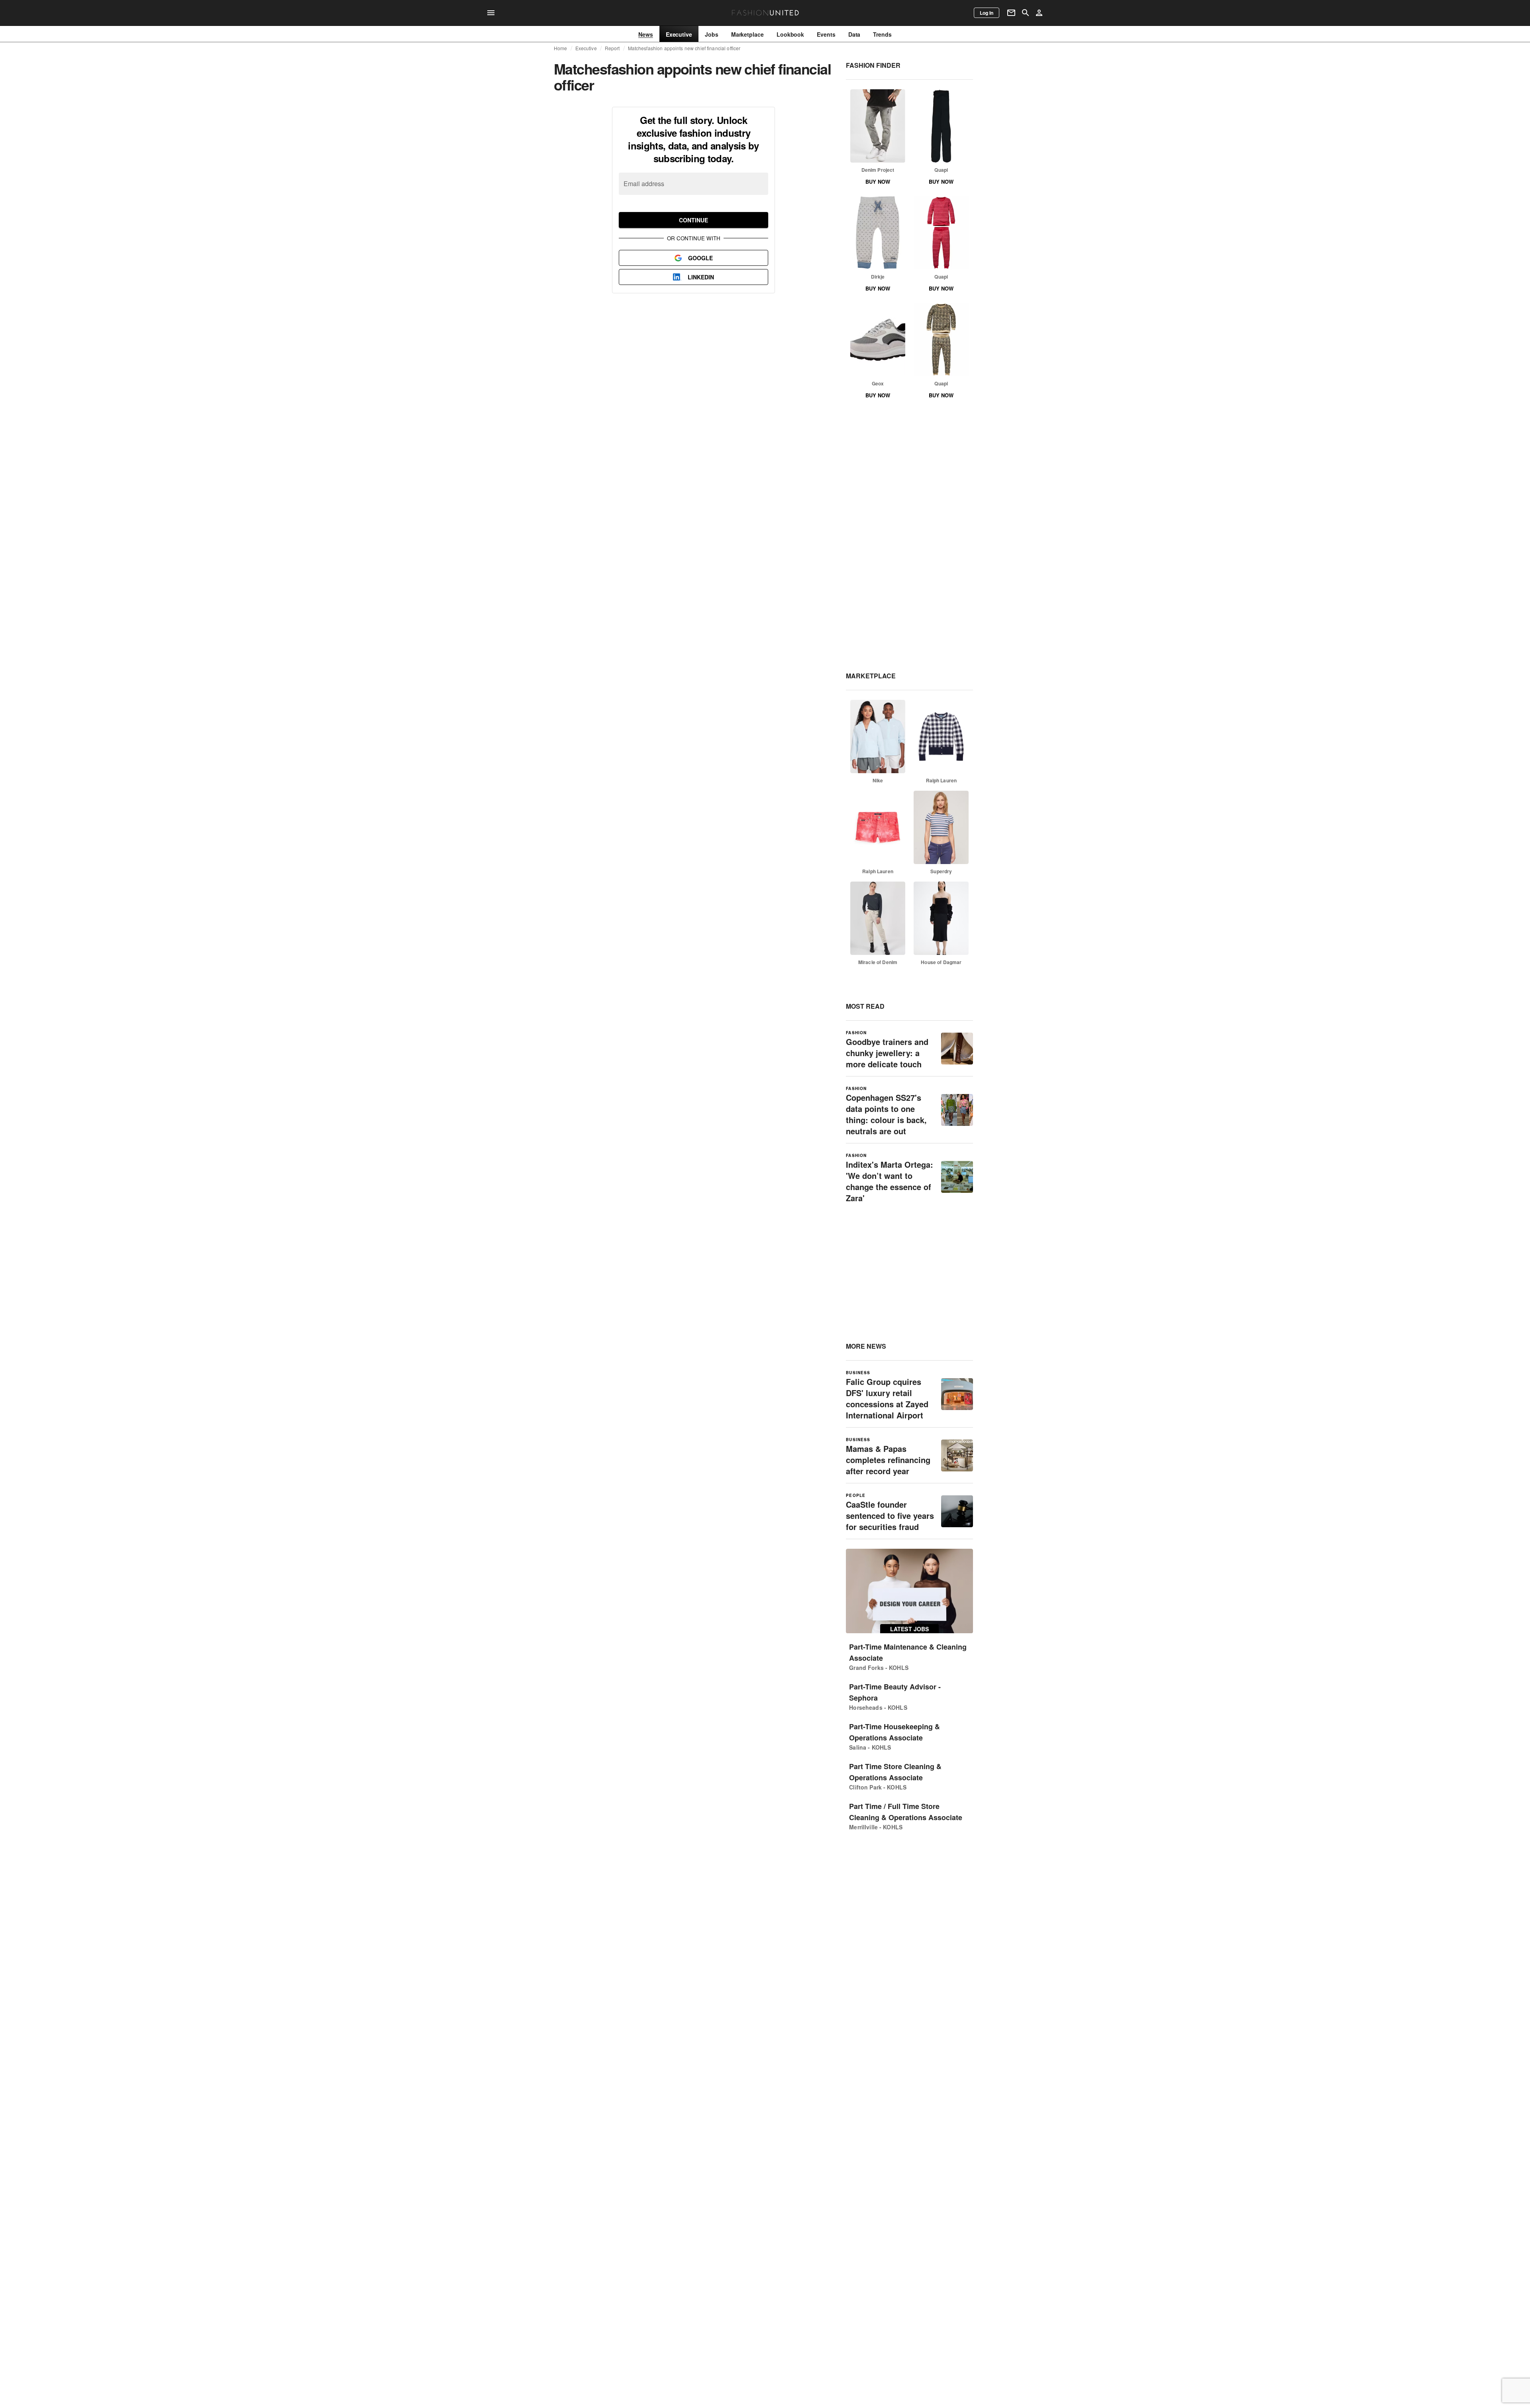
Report (612, 48)
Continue (693, 220)
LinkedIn (701, 277)
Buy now (878, 182)
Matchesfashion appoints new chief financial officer (684, 48)
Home (561, 48)
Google (700, 258)
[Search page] (1026, 13)
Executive (586, 48)
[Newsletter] (1011, 13)
